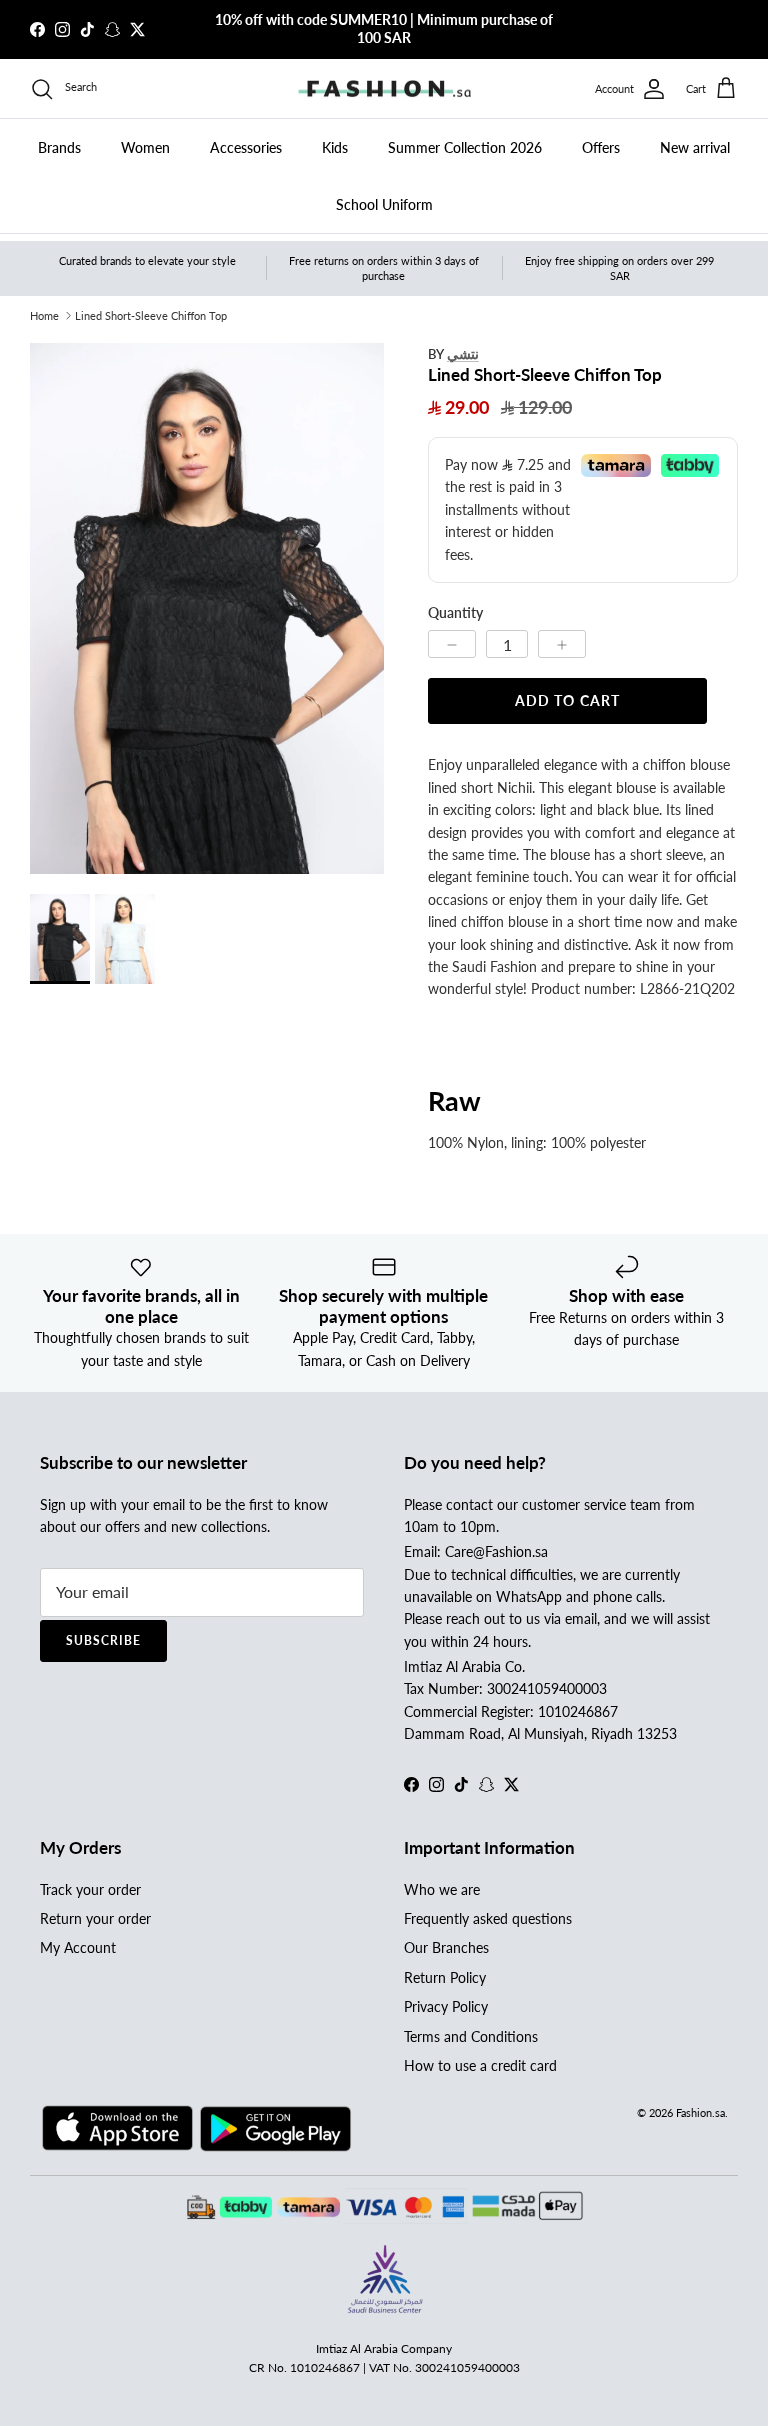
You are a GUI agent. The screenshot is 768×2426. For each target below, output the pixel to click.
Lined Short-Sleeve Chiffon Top (151, 315)
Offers (601, 147)
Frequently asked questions (488, 1918)
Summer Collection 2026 (465, 147)
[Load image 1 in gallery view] (207, 608)
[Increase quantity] (562, 644)
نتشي (463, 353)
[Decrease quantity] (452, 644)
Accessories (246, 147)
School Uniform (384, 204)
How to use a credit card (480, 2065)
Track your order (90, 1889)
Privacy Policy (446, 2006)
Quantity (455, 612)
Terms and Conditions (471, 2036)
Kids (335, 147)
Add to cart (567, 700)
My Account (78, 1947)
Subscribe (103, 1640)
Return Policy (445, 1977)
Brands (59, 147)
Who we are (442, 1889)
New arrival (695, 147)
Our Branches (446, 1947)
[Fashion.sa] (384, 89)
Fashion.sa (700, 2112)
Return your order (95, 1918)
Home (44, 315)
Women (145, 147)
